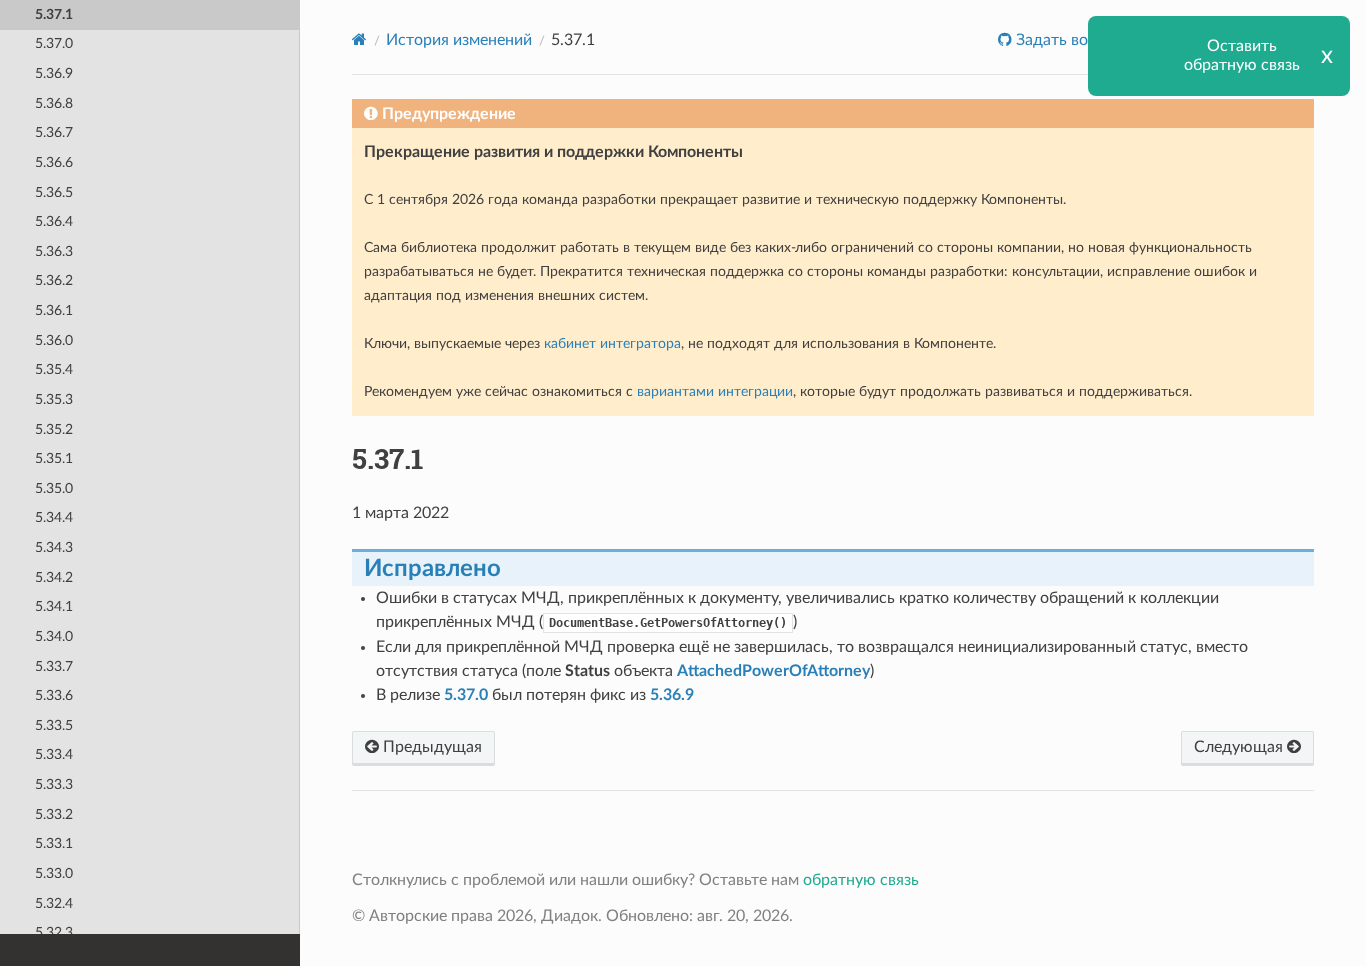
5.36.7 (54, 132)
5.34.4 (54, 517)
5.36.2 (54, 280)
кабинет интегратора (612, 343)
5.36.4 (54, 221)
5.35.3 (54, 399)
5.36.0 (54, 340)
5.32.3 (54, 932)
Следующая (1240, 747)
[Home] (359, 39)
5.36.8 (54, 103)
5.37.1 (54, 14)
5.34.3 (54, 547)
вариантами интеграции (715, 391)
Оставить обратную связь (1242, 55)
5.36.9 (54, 73)
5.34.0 (54, 636)
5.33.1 (54, 843)
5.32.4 (54, 903)
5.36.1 (54, 310)
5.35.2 (54, 429)
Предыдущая (430, 747)
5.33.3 (54, 784)
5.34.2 (54, 577)
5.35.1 (54, 458)
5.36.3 (54, 251)
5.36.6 (54, 162)
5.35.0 (54, 488)
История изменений (459, 40)
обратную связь (861, 880)
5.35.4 (54, 369)
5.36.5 (54, 192)
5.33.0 (54, 873)
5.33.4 (54, 754)
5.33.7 (54, 666)
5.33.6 (54, 695)
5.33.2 (54, 814)
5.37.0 (54, 43)
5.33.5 (54, 725)
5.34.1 (54, 606)
